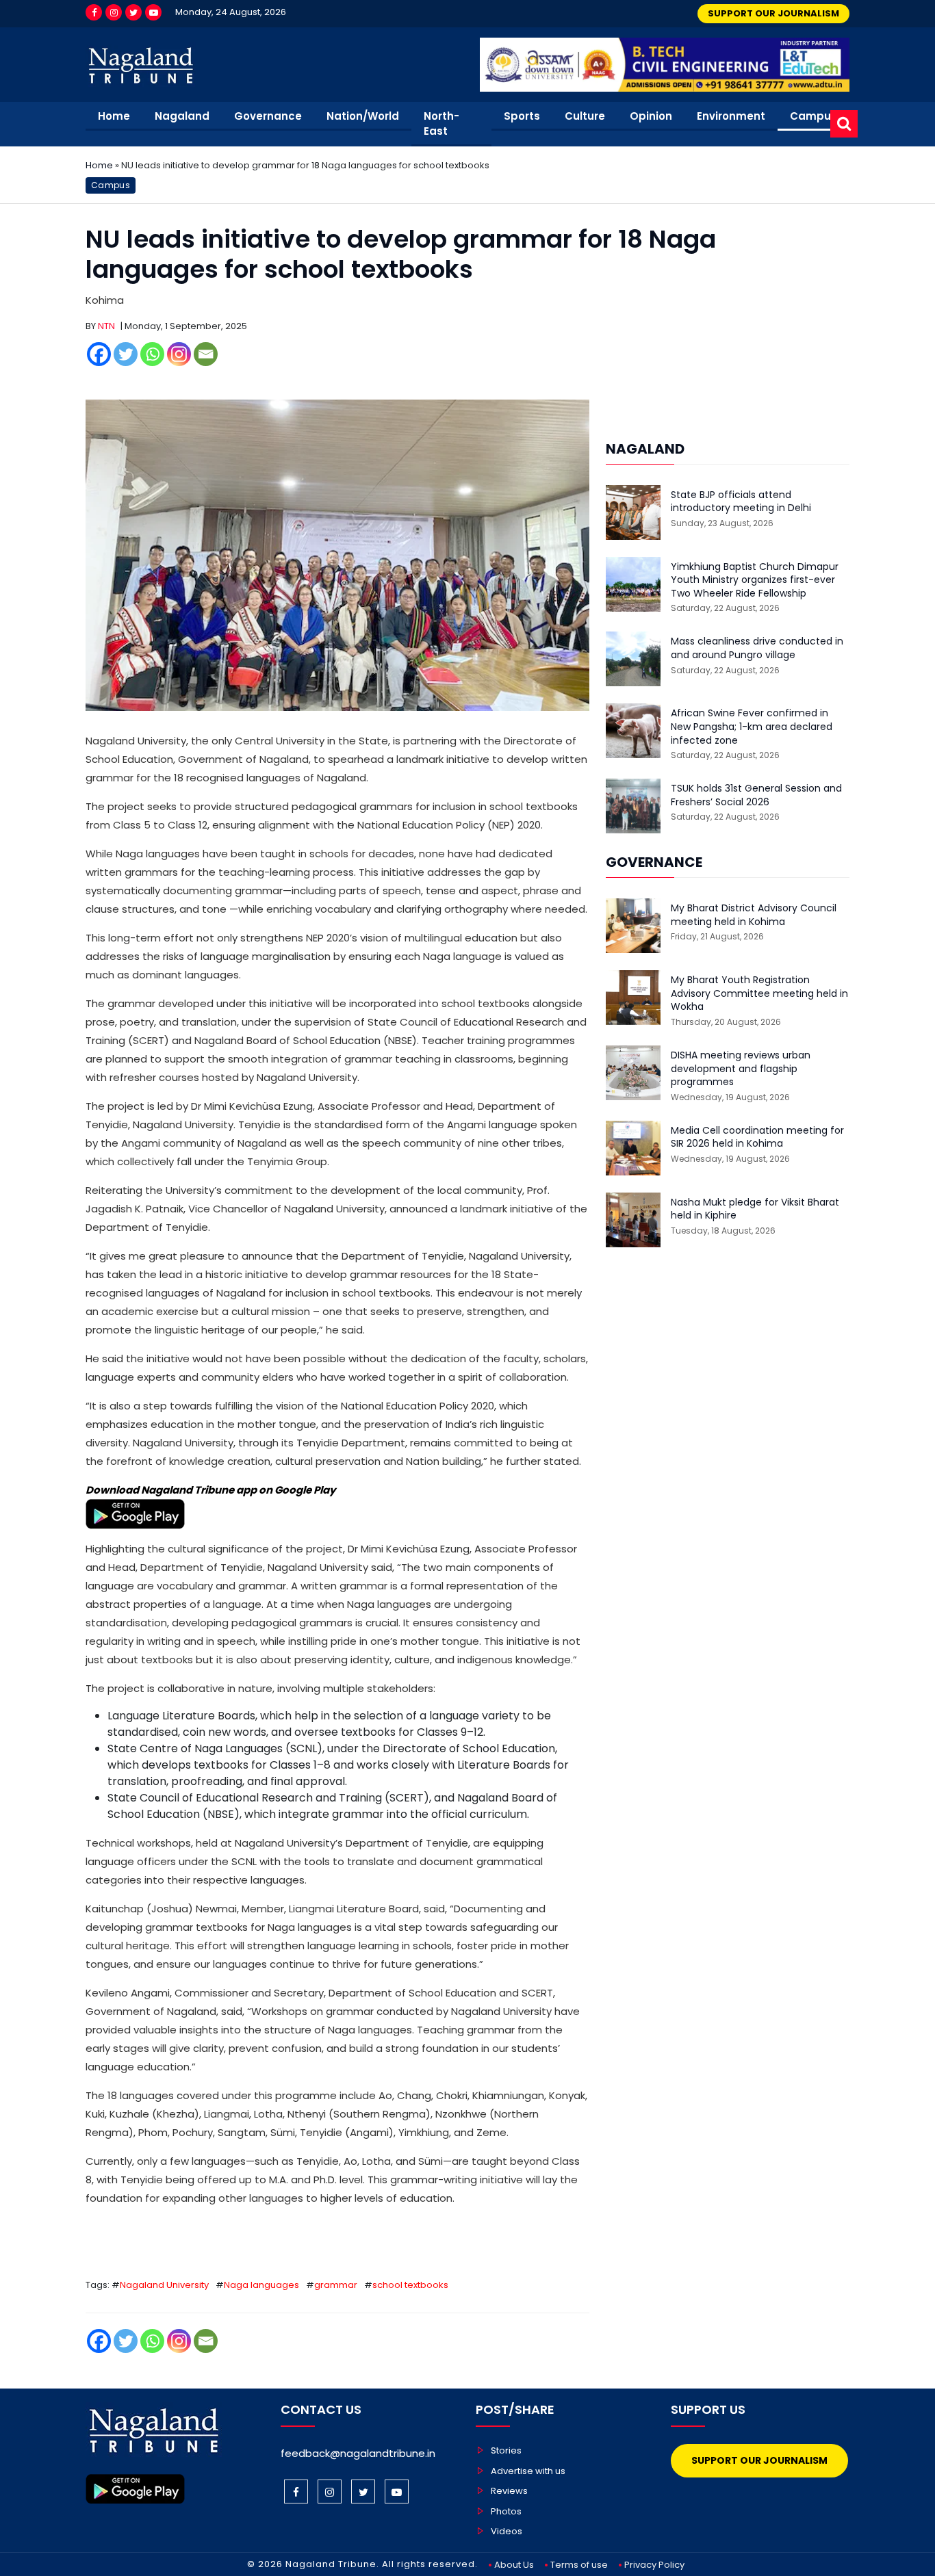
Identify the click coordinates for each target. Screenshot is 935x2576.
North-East (441, 124)
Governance (268, 116)
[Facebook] (94, 12)
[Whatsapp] (152, 354)
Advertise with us (528, 2471)
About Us (514, 2565)
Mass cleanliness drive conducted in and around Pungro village (757, 648)
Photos (506, 2511)
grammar (336, 2285)
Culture (585, 116)
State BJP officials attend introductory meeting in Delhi (741, 502)
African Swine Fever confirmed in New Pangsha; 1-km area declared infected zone (752, 727)
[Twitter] (133, 12)
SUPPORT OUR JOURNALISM (773, 13)
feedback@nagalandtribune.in (358, 2453)
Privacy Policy (654, 2565)
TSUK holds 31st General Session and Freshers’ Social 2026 (756, 795)
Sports (522, 116)
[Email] (206, 354)
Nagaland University (164, 2285)
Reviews (509, 2491)
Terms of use (579, 2565)
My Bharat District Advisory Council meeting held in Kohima (754, 915)
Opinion (651, 116)
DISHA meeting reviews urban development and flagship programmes (741, 1069)
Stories (506, 2450)
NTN (106, 326)
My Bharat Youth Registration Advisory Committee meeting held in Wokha (759, 993)
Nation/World (363, 116)
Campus (814, 116)
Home (114, 116)
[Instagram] (114, 12)
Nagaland (182, 116)
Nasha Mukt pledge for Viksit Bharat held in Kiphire (755, 1209)
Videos (507, 2531)
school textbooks (410, 2285)
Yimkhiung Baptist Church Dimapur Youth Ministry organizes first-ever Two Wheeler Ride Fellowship (755, 580)
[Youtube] (153, 12)
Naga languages (261, 2285)
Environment (731, 116)
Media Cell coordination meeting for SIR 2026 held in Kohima (757, 1137)
